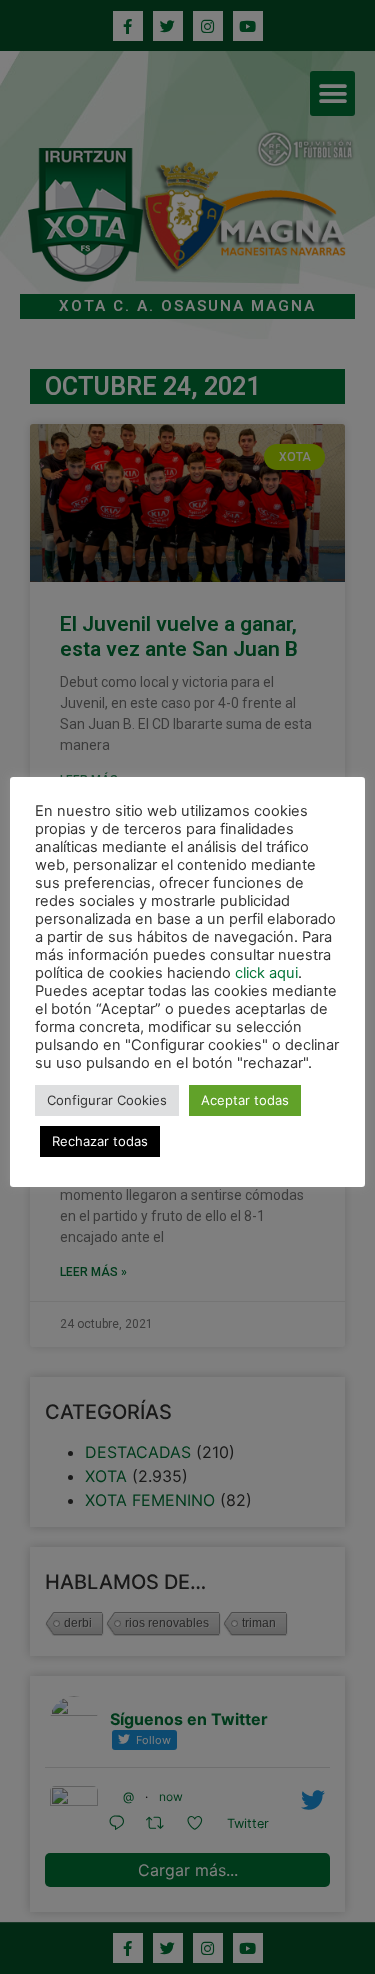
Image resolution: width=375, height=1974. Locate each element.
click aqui (266, 973)
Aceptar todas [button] (245, 1100)
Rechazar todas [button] (100, 1141)
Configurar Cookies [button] (107, 1100)
